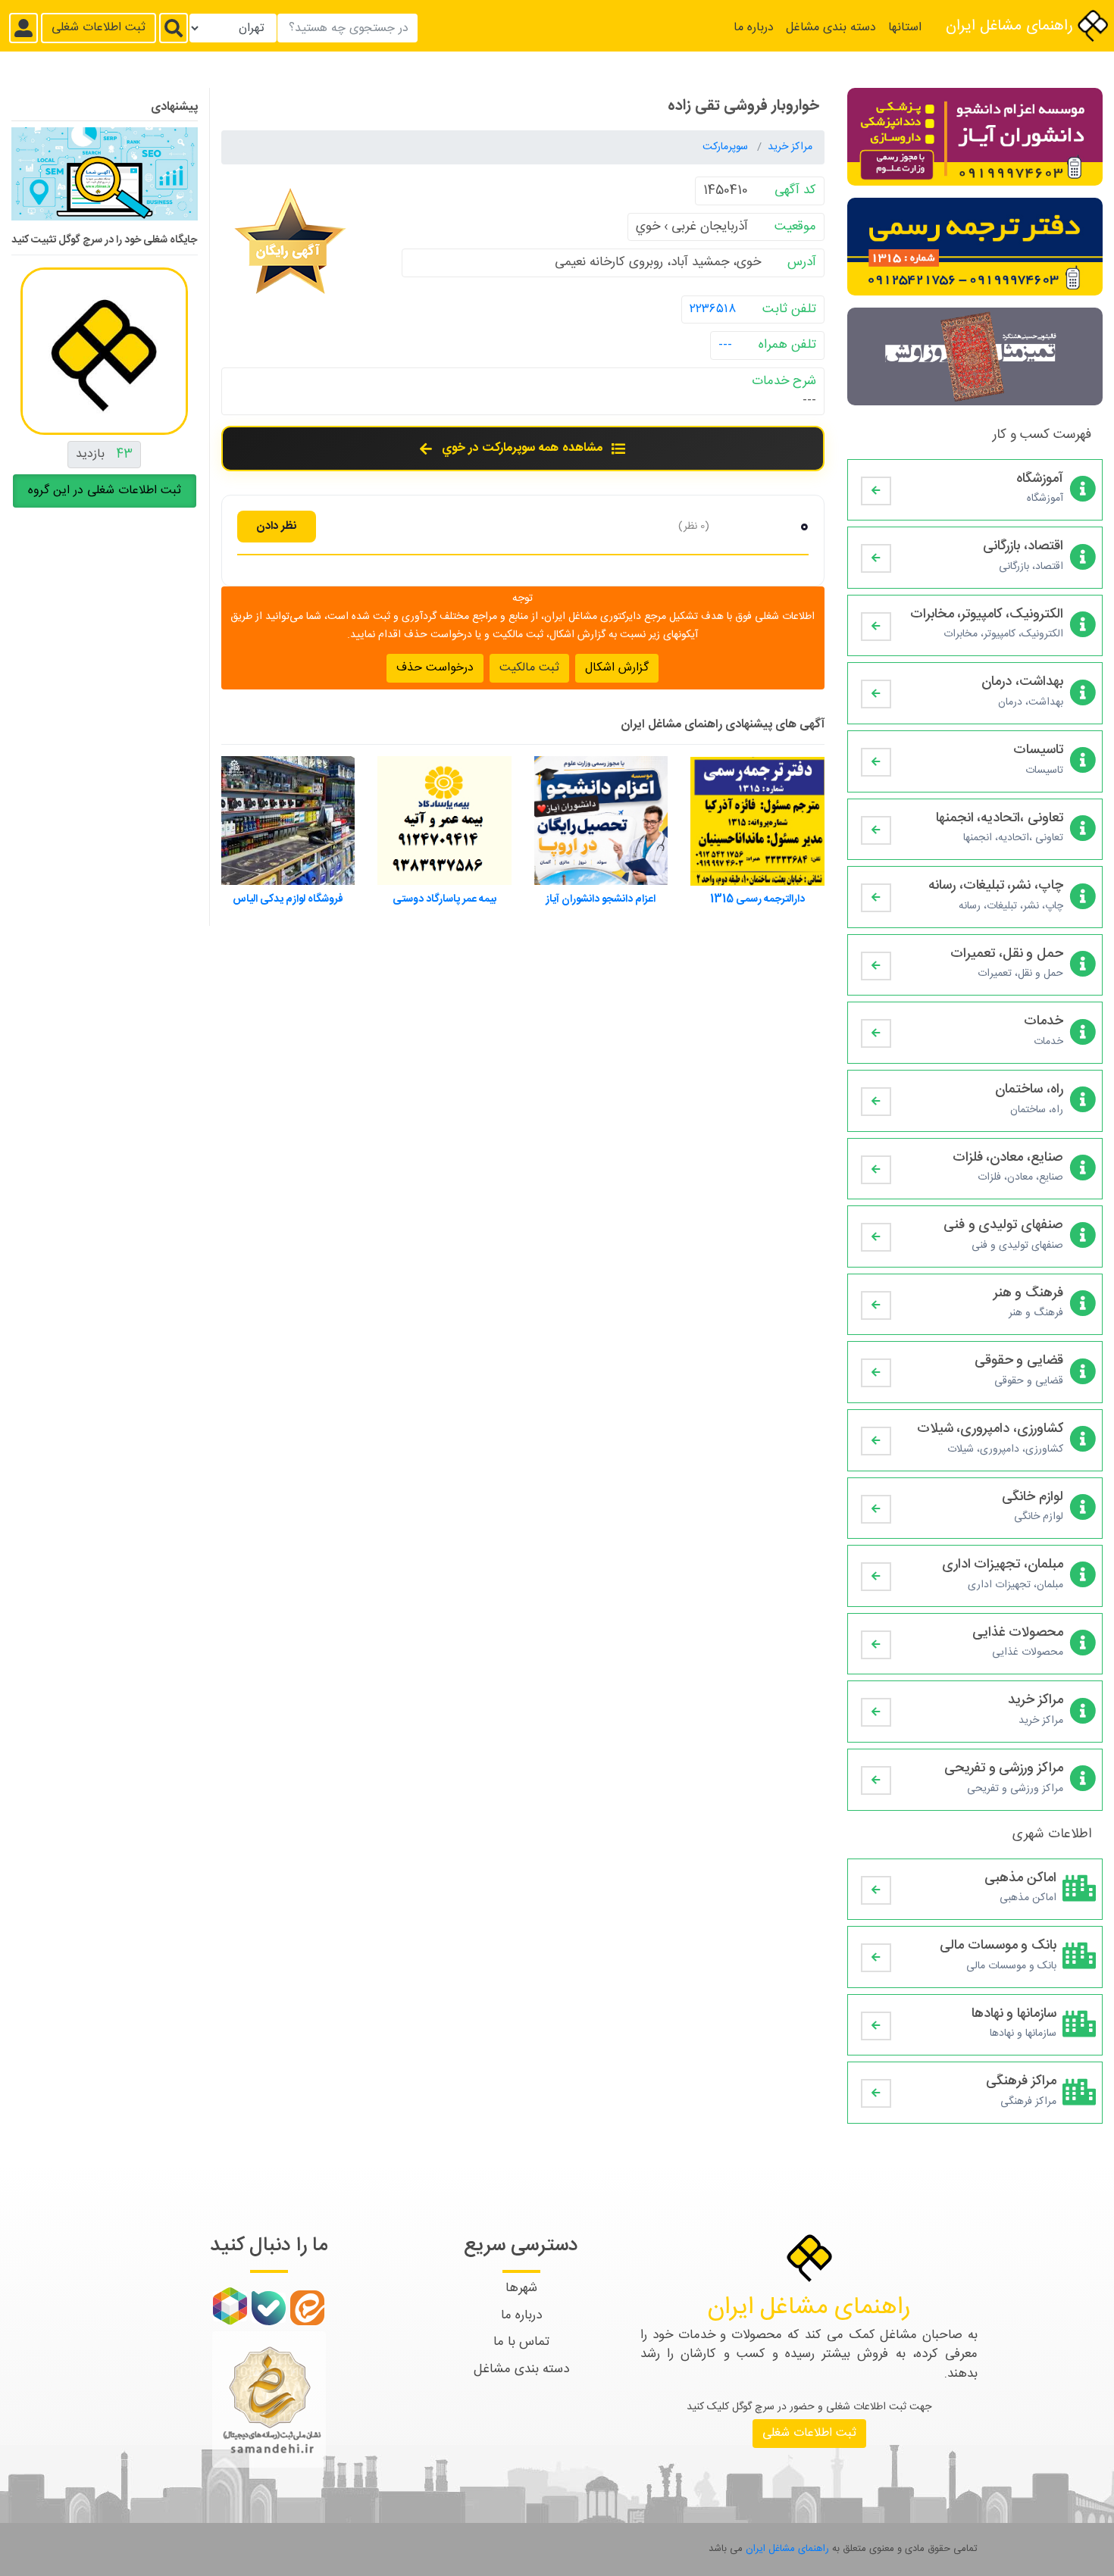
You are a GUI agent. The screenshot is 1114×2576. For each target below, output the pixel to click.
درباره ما (754, 28)
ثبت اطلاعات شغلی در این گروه (105, 491)
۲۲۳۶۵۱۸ (713, 308)
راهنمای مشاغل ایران (1012, 26)
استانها (905, 28)
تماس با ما (521, 2342)
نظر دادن (277, 525)
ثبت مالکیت (529, 667)
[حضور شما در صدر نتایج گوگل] (105, 180)
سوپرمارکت (727, 147)
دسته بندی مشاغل (831, 28)
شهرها (521, 2288)
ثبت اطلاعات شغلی (99, 28)
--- (725, 345)
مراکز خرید (790, 147)
